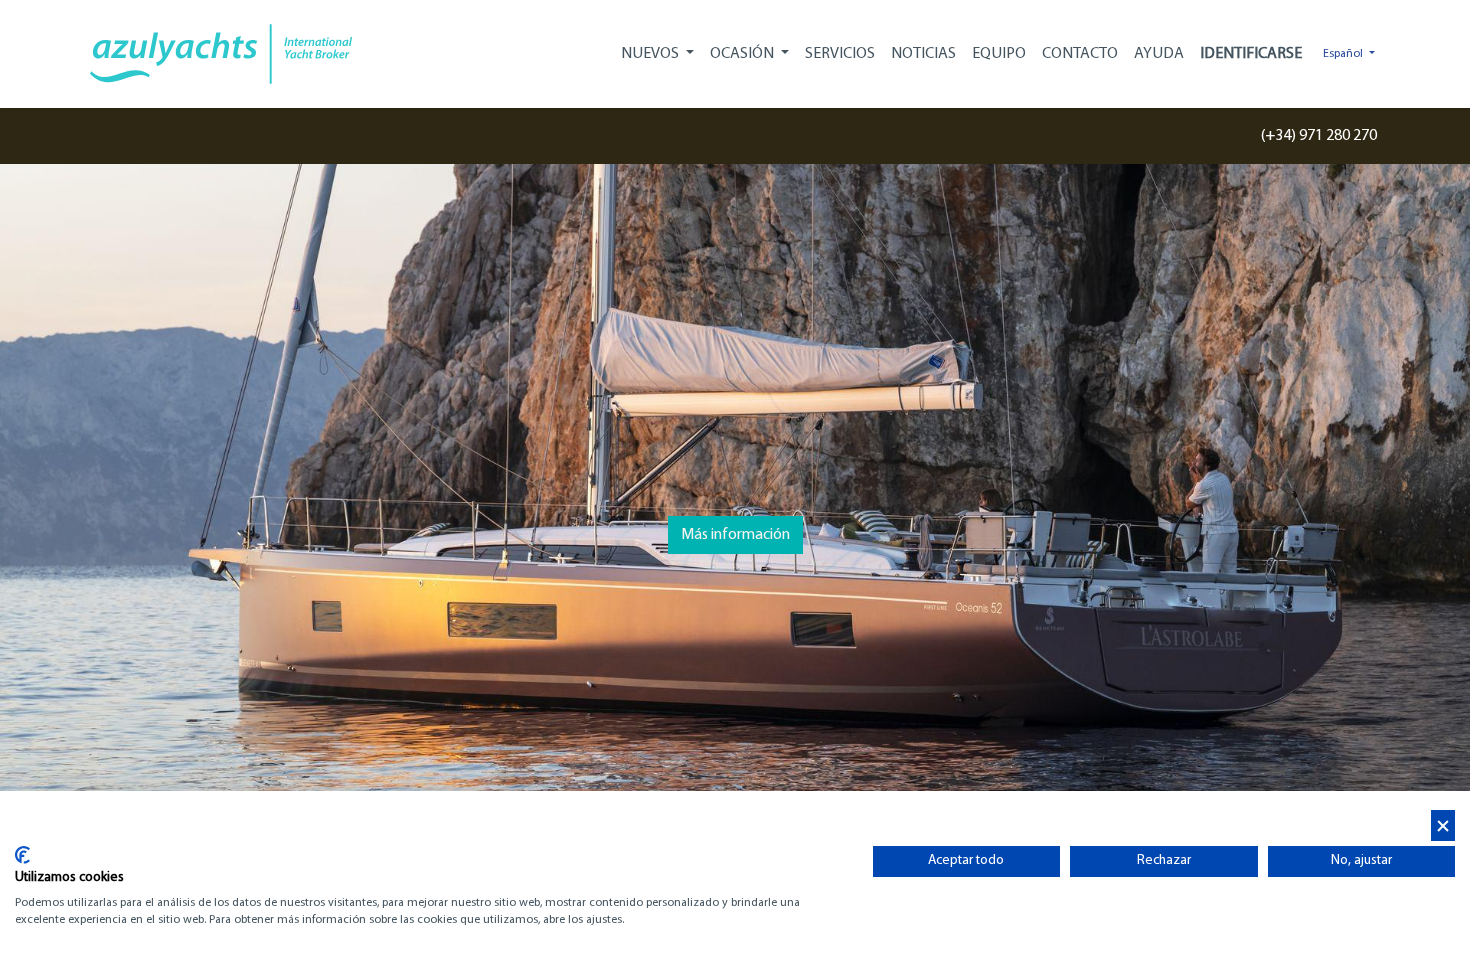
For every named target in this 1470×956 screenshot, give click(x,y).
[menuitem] (840, 54)
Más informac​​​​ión (735, 535)
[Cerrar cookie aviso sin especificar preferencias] (1443, 825)
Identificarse (1251, 54)
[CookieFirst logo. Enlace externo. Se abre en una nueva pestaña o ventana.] (22, 855)
